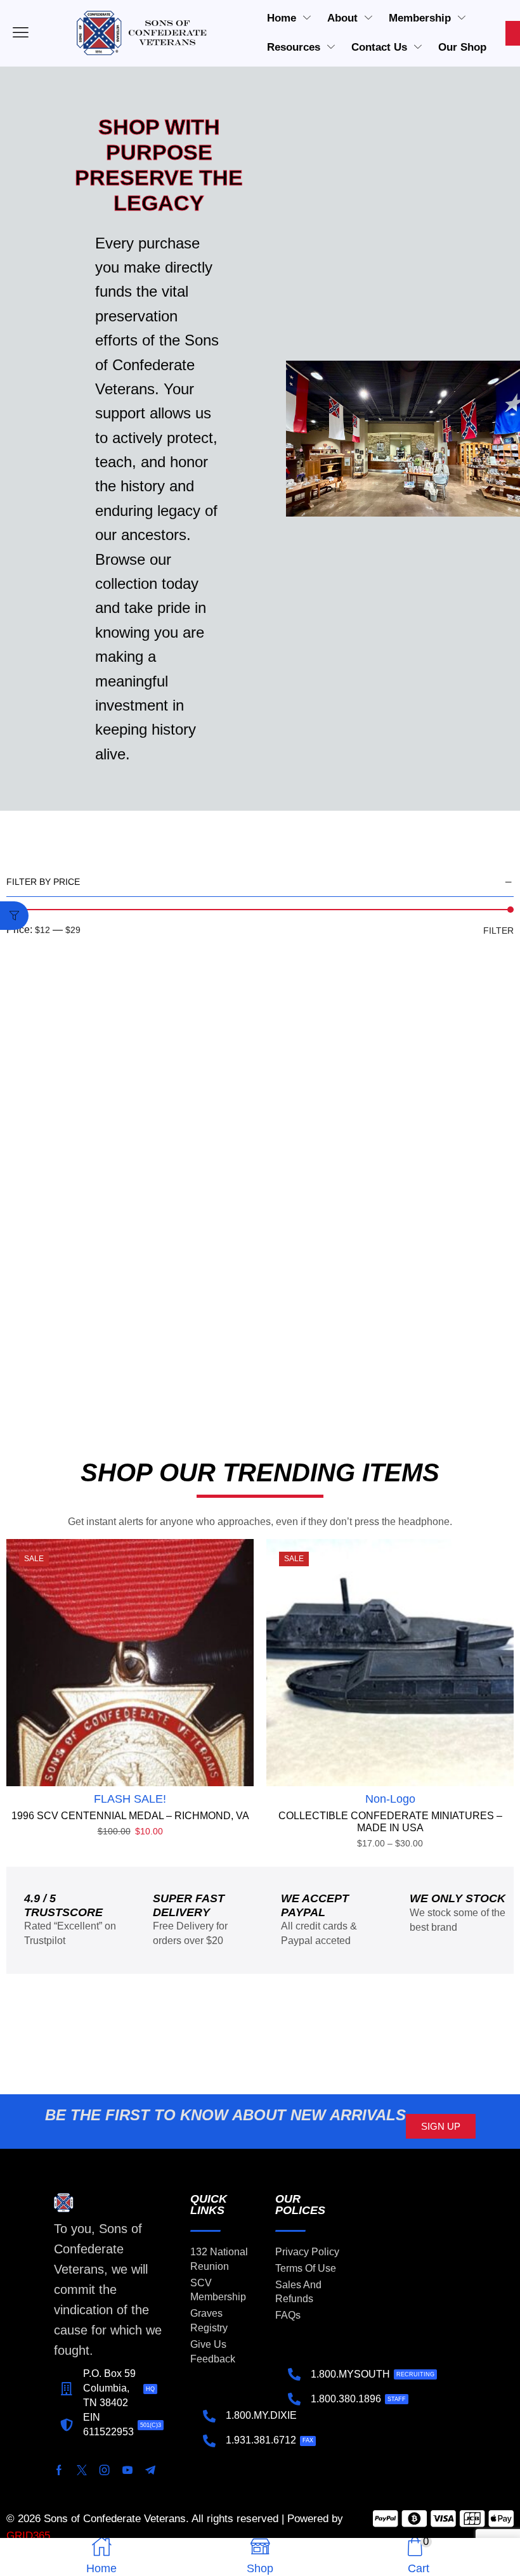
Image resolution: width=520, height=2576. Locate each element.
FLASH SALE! (130, 1799)
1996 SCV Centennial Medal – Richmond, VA (130, 1816)
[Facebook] (59, 2470)
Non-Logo (390, 1799)
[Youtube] (127, 2470)
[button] (14, 916)
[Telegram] (150, 2470)
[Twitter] (82, 2470)
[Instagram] (105, 2470)
